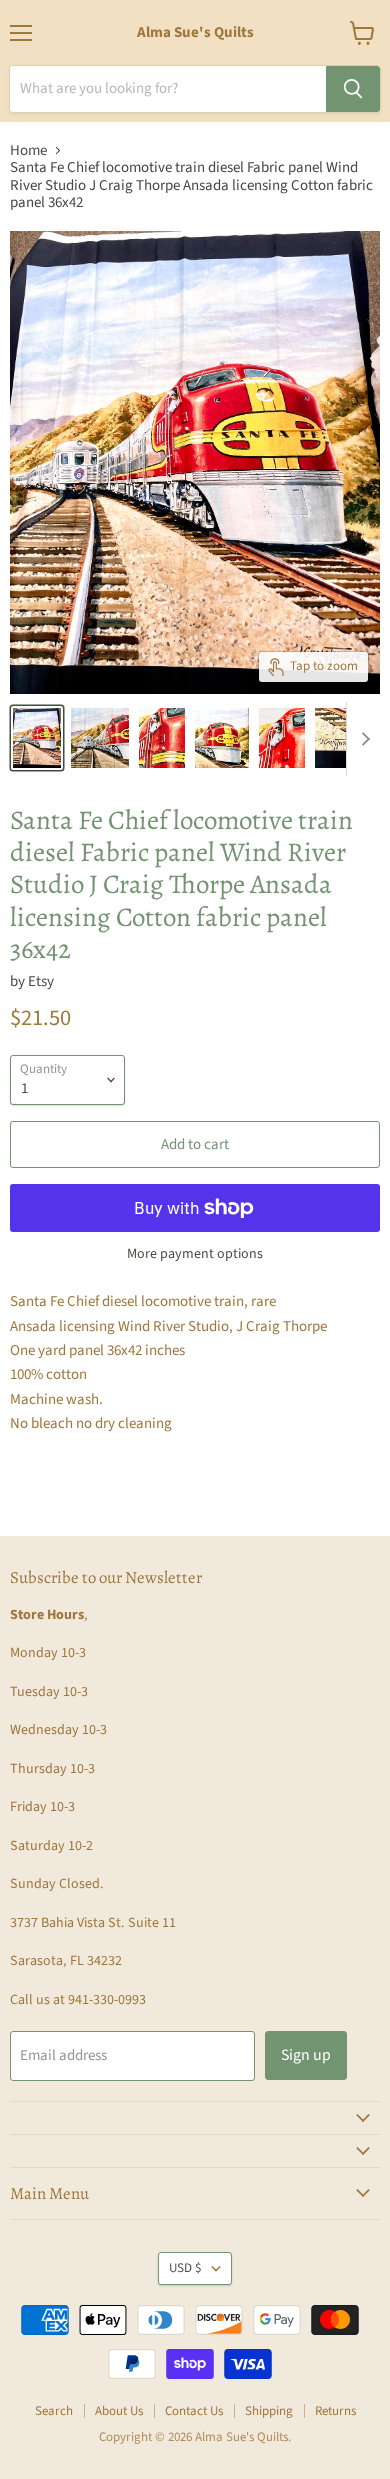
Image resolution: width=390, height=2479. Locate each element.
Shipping (269, 2411)
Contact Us (194, 2411)
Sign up (306, 2055)
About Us (119, 2411)
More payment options (195, 1254)
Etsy (41, 981)
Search (54, 2411)
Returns (335, 2411)
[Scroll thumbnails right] (362, 739)
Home (28, 150)
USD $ (185, 2268)
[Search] (353, 89)
